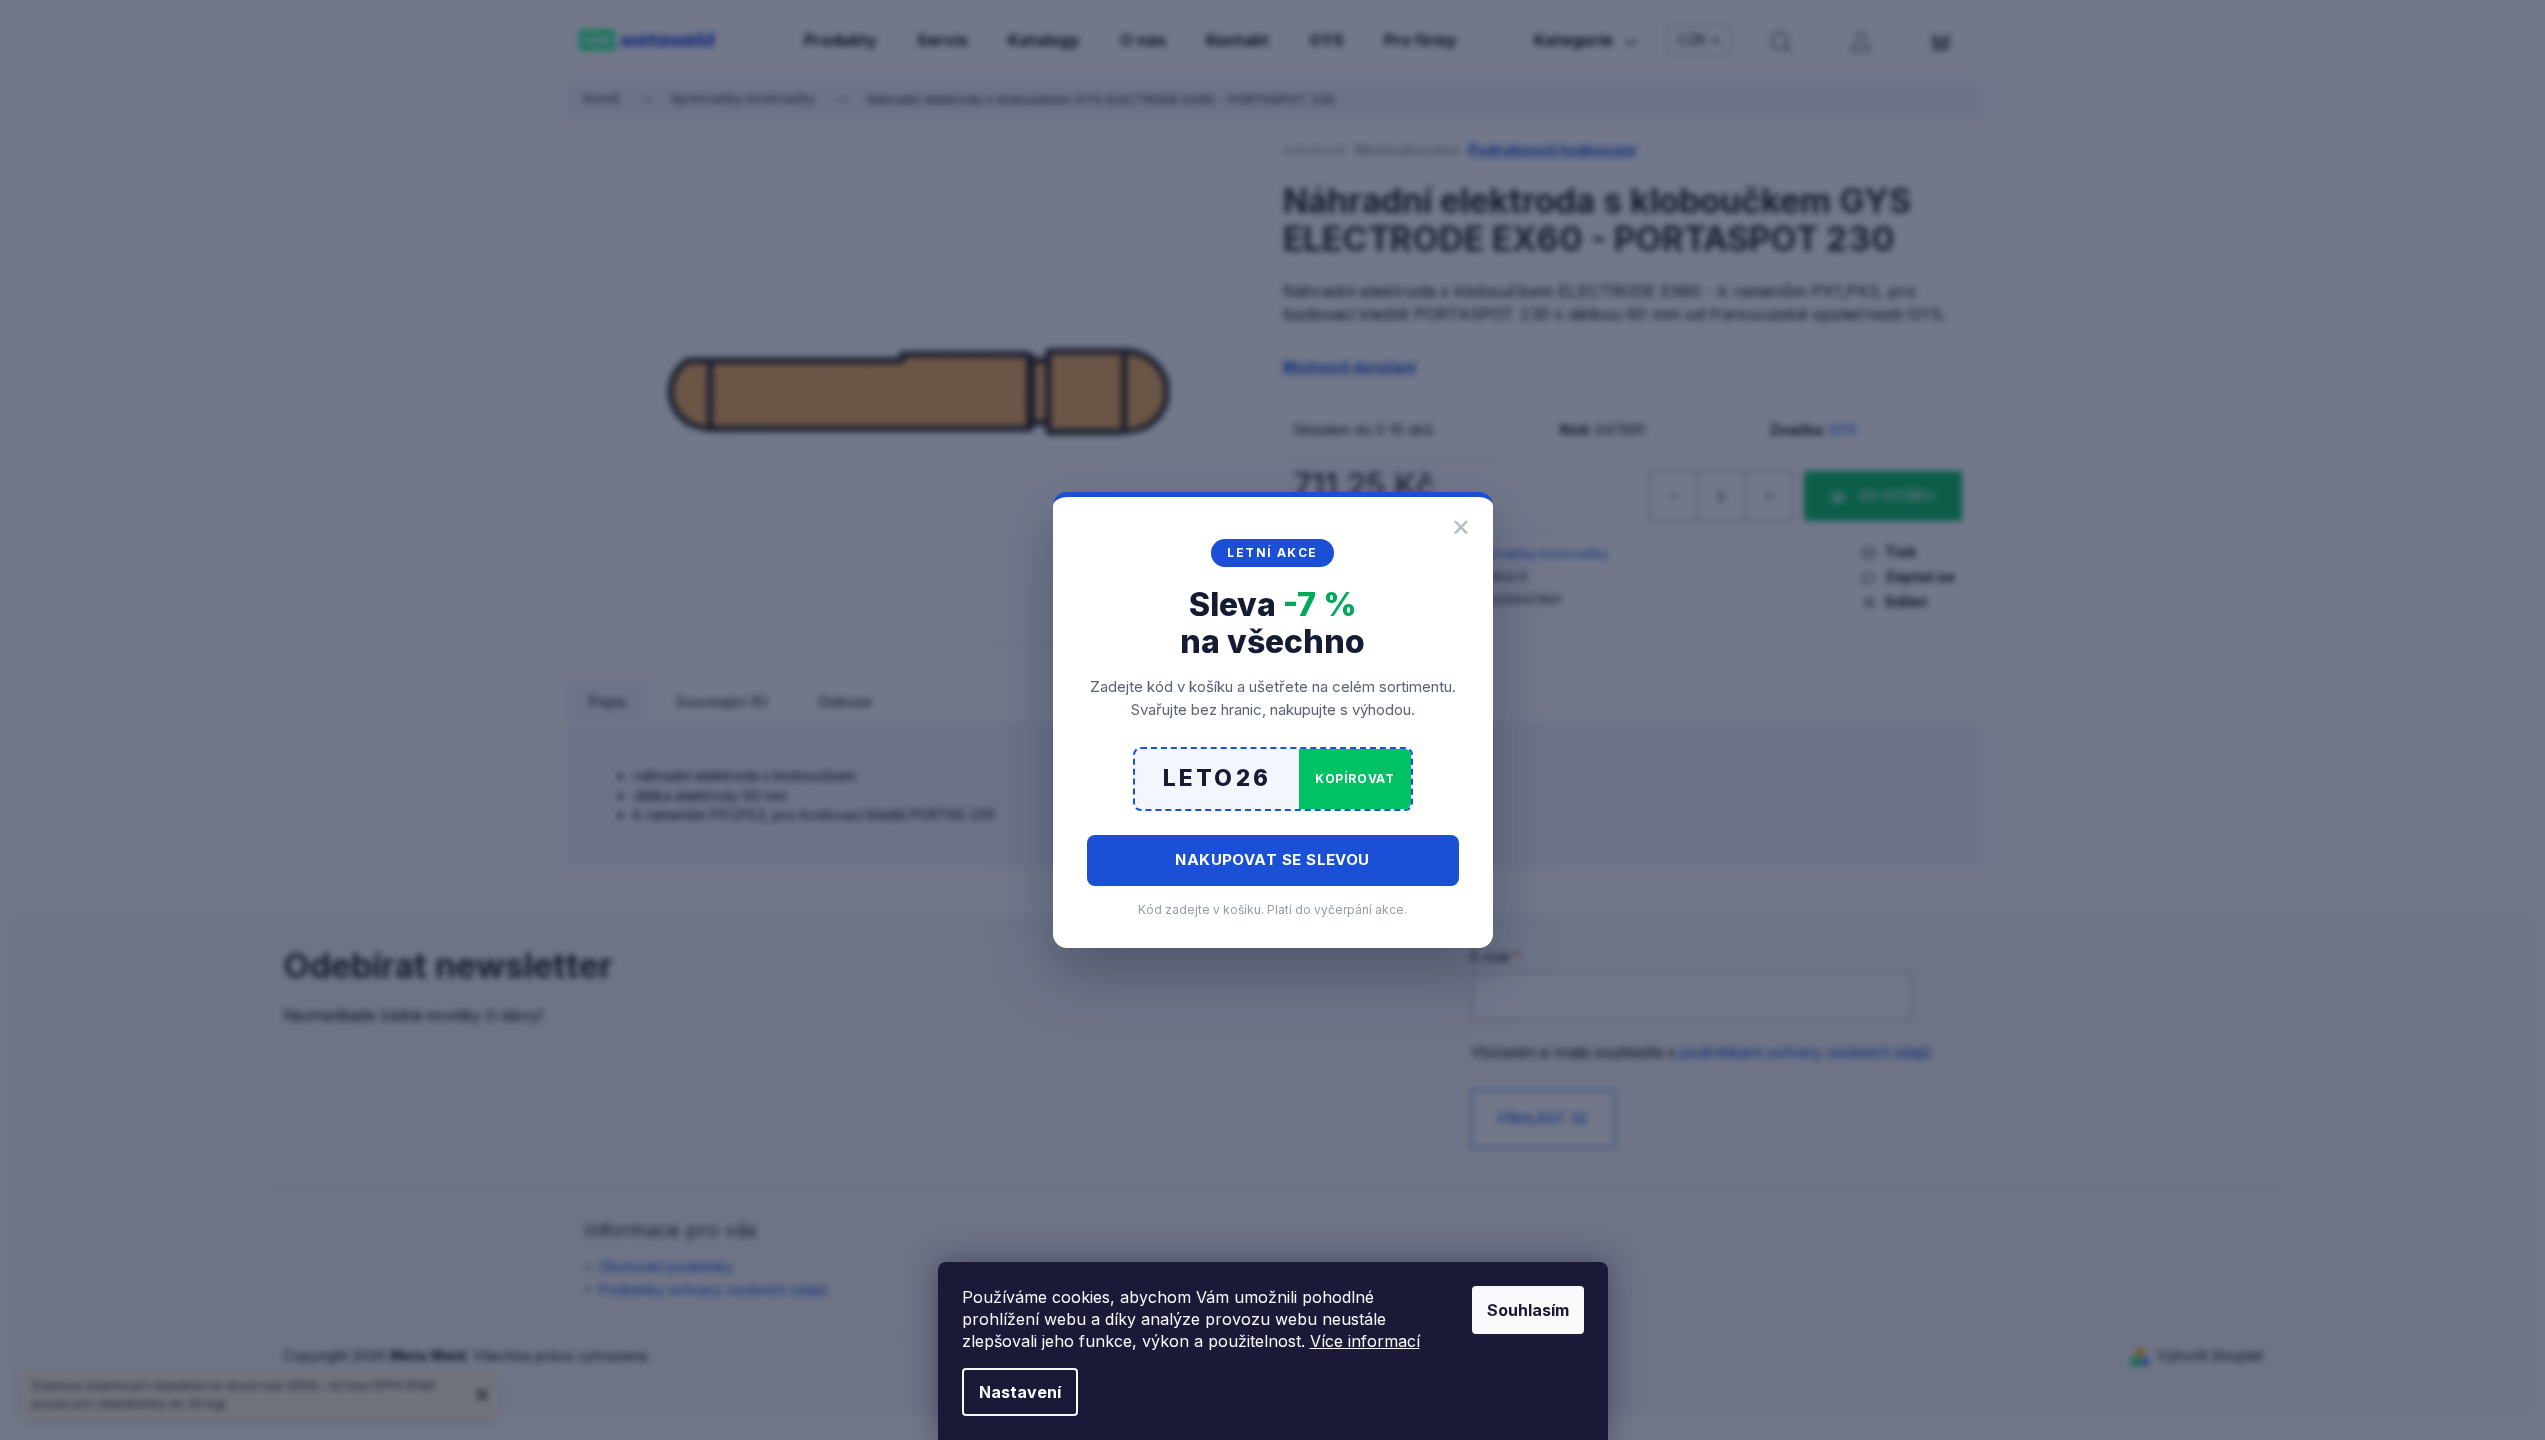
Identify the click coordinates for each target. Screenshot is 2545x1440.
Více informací (1365, 1341)
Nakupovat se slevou (1272, 859)
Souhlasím (1528, 1310)
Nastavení (1020, 1392)
